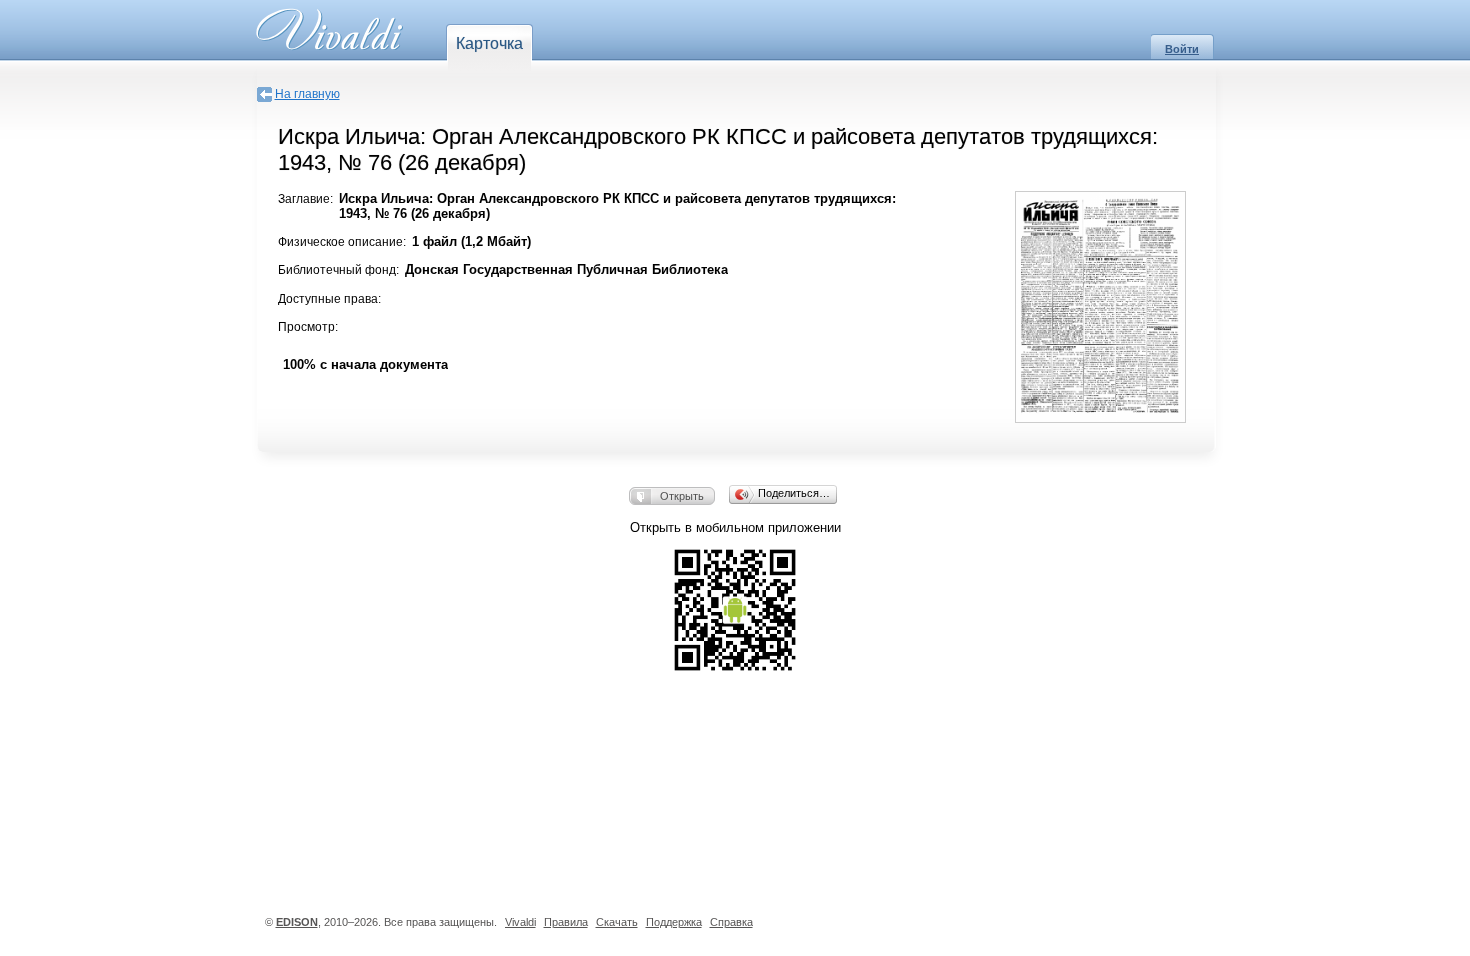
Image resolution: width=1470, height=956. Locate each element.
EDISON (297, 922)
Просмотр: (308, 327)
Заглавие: (305, 199)
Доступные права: (329, 299)
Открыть (682, 496)
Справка (731, 922)
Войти (1182, 49)
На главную (307, 94)
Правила (566, 922)
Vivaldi (520, 922)
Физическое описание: (342, 242)
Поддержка (674, 922)
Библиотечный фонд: (338, 270)
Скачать (617, 922)
